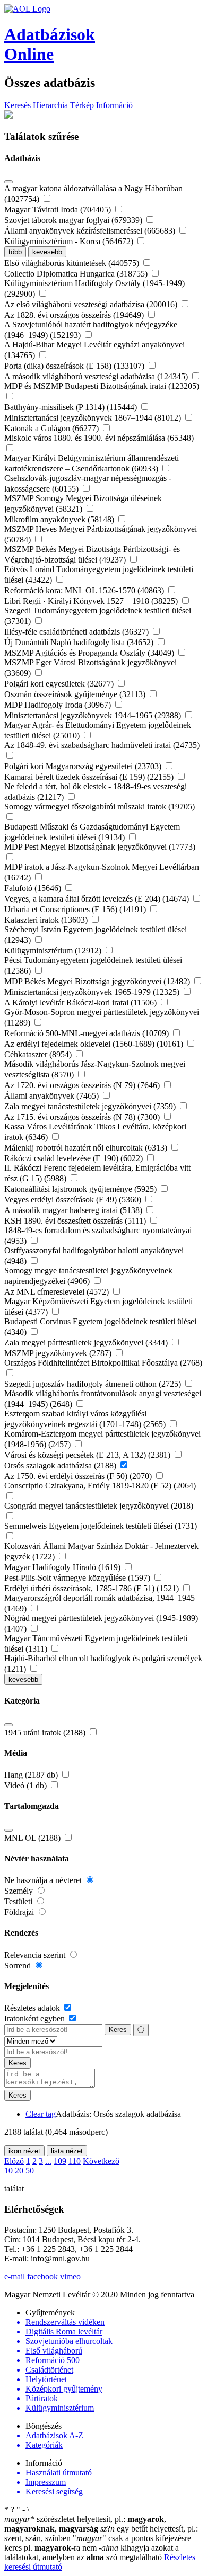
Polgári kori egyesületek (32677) (60, 684)
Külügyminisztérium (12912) (54, 951)
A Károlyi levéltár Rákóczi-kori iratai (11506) (81, 1002)
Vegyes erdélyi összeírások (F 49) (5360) (74, 1200)
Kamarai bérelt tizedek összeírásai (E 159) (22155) (90, 777)
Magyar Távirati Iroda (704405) (59, 210)
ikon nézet (24, 2151)
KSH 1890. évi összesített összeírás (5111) (76, 1221)
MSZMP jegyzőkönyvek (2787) (59, 1353)
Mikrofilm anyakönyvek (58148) (60, 519)
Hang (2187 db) (32, 1775)
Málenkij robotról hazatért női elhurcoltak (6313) (87, 1148)
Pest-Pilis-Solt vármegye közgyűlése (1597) (78, 1578)
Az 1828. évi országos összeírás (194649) (75, 315)
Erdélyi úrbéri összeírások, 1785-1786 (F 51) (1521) (93, 1588)
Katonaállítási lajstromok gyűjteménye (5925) (81, 1189)
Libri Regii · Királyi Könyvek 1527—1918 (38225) (92, 601)
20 (19, 2171)
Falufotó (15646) (34, 888)
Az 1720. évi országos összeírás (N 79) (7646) (83, 1085)
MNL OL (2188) (33, 1838)
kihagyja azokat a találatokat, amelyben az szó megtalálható (92, 2552)
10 (8, 2171)
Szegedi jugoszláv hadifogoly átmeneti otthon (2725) (94, 1384)
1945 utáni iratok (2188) (46, 1732)
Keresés (18, 105)
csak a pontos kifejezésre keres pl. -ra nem (98, 2543)
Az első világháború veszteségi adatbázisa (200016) (92, 304)
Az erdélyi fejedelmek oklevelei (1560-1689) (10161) (95, 1044)
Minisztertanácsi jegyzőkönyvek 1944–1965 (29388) (94, 715)
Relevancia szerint (36, 1955)
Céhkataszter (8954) (39, 1054)
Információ (114, 105)
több (15, 252)
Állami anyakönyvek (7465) (53, 1096)
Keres (118, 2030)
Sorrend (19, 1966)
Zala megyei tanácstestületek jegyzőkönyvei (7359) (91, 1106)
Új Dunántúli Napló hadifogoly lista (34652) (80, 642)
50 (30, 2171)
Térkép (82, 105)
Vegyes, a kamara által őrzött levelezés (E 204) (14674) (98, 899)
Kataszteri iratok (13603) (47, 920)
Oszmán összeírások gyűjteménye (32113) (76, 694)
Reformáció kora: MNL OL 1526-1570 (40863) (85, 590)
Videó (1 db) (27, 1785)
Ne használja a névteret (44, 1880)
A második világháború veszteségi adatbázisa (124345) (97, 376)
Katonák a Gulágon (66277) (53, 428)
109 (60, 2161)
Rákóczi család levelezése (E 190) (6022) (75, 1158)
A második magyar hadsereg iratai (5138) (74, 1210)
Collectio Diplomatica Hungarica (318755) (77, 274)
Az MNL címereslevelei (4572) (58, 1292)
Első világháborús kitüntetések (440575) (73, 263)
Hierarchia (50, 105)
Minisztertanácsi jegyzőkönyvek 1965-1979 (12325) (93, 992)
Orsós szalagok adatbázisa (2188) (61, 1465)
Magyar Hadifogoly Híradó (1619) (63, 1567)
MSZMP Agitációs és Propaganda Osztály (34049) (90, 653)
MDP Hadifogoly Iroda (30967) (59, 705)
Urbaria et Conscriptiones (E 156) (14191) (76, 909)
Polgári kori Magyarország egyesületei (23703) (84, 766)
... (48, 2161)
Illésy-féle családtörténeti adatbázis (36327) (77, 632)
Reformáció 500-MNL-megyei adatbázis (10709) (88, 1033)
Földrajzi (20, 1912)
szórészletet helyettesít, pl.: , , (85, 2524)
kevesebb (47, 252)
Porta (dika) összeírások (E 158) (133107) (75, 366)
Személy (20, 1891)
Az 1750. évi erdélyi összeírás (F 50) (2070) (79, 1476)
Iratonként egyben (36, 2018)
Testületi (19, 1901)
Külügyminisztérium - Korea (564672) (70, 241)
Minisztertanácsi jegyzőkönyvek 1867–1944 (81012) (94, 418)
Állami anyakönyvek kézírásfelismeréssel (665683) (91, 231)
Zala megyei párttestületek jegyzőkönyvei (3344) (87, 1343)
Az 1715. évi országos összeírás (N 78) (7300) (83, 1117)
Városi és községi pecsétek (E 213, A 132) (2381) (88, 1455)
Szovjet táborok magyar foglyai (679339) (74, 220)
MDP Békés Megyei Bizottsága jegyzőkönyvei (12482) (98, 981)
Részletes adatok (33, 2008)
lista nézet (67, 2151)
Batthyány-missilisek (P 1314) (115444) (72, 407)
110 (75, 2161)
